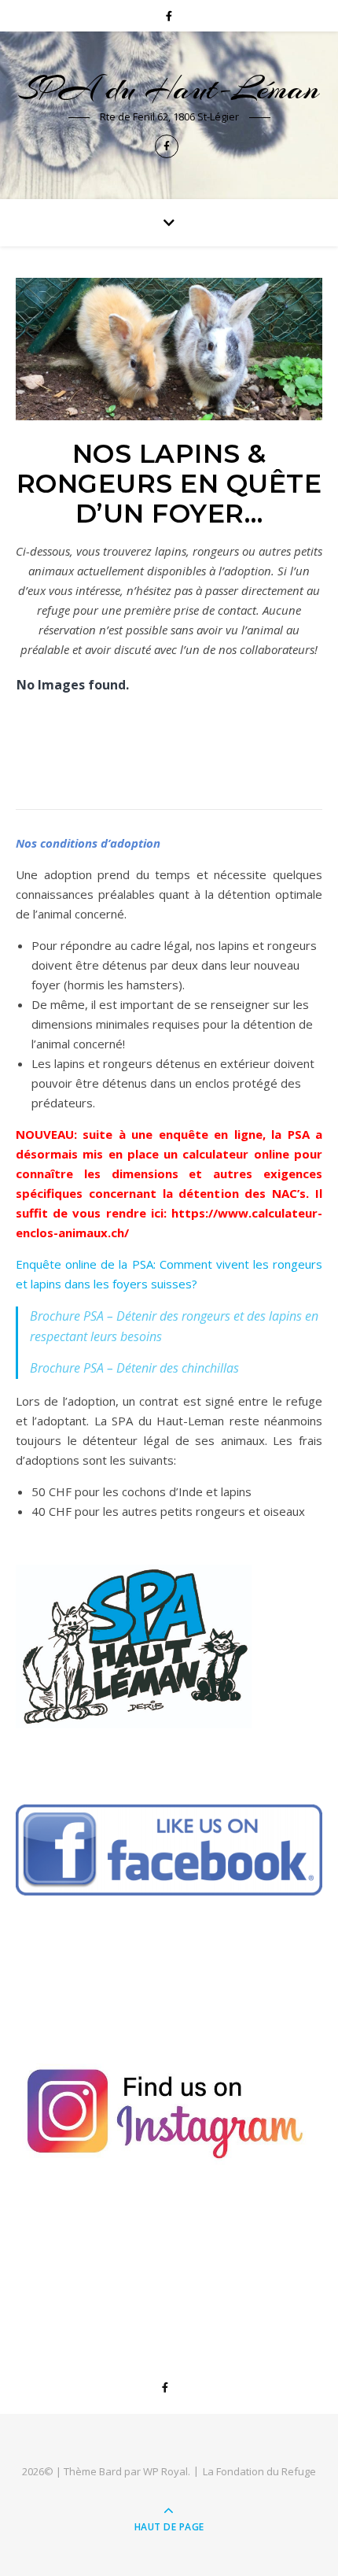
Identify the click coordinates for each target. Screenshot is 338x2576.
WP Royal (165, 2471)
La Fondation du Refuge (259, 2471)
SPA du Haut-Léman (169, 89)
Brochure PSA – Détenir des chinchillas (134, 1368)
